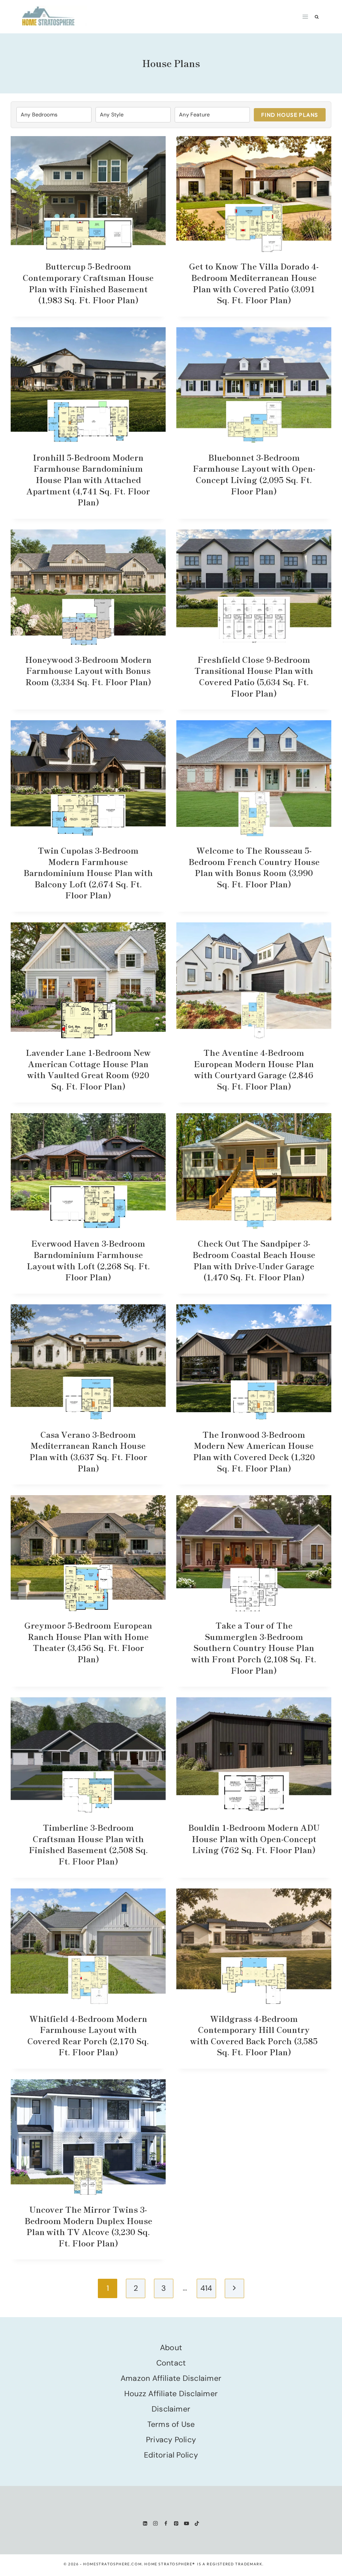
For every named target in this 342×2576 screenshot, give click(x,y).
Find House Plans (290, 115)
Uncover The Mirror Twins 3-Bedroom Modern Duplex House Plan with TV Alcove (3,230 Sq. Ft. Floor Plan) (88, 2226)
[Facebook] (166, 2523)
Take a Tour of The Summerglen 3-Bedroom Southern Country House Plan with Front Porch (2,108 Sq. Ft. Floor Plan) (254, 1647)
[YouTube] (187, 2523)
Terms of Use (171, 2424)
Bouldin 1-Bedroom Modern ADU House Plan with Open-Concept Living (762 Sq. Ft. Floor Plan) (254, 1838)
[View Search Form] (317, 17)
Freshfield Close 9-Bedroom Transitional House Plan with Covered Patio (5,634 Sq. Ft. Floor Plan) (254, 676)
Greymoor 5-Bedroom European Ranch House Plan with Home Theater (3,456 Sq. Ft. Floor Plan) (88, 1642)
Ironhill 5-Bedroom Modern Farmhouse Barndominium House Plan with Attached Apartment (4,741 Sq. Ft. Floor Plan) (88, 480)
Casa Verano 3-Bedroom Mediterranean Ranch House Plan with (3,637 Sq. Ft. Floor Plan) (88, 1451)
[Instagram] (155, 2523)
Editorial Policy (171, 2455)
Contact (171, 2363)
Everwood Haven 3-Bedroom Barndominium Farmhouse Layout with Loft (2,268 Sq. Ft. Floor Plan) (88, 1260)
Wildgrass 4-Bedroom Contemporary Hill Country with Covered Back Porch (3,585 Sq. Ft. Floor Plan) (254, 2035)
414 (206, 2288)
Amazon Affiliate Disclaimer (171, 2378)
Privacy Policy (171, 2440)
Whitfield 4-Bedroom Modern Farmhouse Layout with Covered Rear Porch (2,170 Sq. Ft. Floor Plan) (88, 2035)
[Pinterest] (176, 2523)
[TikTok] (197, 2523)
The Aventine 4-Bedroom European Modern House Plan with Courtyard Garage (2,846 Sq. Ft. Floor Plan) (254, 1069)
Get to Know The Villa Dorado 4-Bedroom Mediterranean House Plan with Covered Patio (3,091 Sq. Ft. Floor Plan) (254, 283)
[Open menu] (305, 17)
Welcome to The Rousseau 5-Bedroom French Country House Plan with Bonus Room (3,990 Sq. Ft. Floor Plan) (254, 867)
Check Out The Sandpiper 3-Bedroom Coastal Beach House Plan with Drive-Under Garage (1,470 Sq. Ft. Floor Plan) (254, 1260)
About (171, 2347)
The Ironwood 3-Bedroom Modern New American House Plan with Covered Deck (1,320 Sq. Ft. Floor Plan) (254, 1451)
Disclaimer (171, 2409)
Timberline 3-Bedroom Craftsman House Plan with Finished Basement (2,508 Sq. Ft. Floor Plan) (88, 1844)
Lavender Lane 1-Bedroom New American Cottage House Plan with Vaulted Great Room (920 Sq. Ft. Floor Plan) (88, 1069)
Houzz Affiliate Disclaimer (171, 2394)
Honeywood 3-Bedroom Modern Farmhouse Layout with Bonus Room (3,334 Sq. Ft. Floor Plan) (88, 671)
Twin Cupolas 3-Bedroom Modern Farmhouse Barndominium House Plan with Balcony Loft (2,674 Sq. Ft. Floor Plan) (88, 873)
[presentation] (88, 194)
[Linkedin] (145, 2523)
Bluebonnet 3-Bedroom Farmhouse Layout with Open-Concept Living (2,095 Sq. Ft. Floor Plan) (254, 474)
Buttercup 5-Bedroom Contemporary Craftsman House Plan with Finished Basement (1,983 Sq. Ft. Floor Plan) (88, 283)
